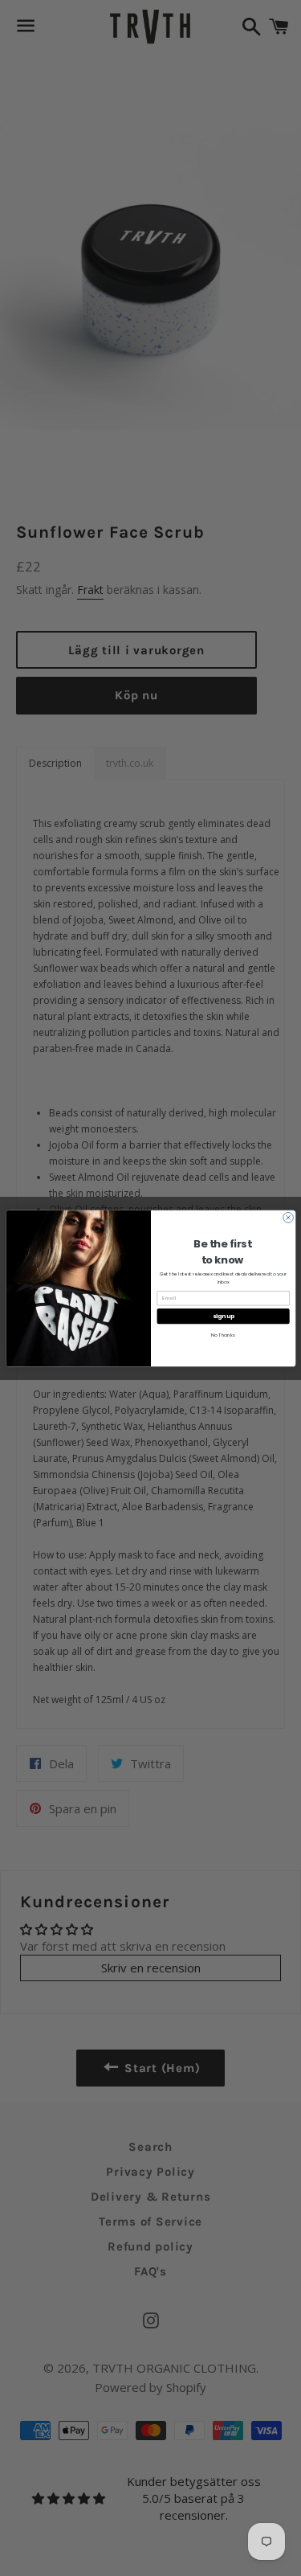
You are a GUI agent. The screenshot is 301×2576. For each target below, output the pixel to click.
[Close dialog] (288, 1217)
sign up (223, 1316)
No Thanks (223, 1335)
